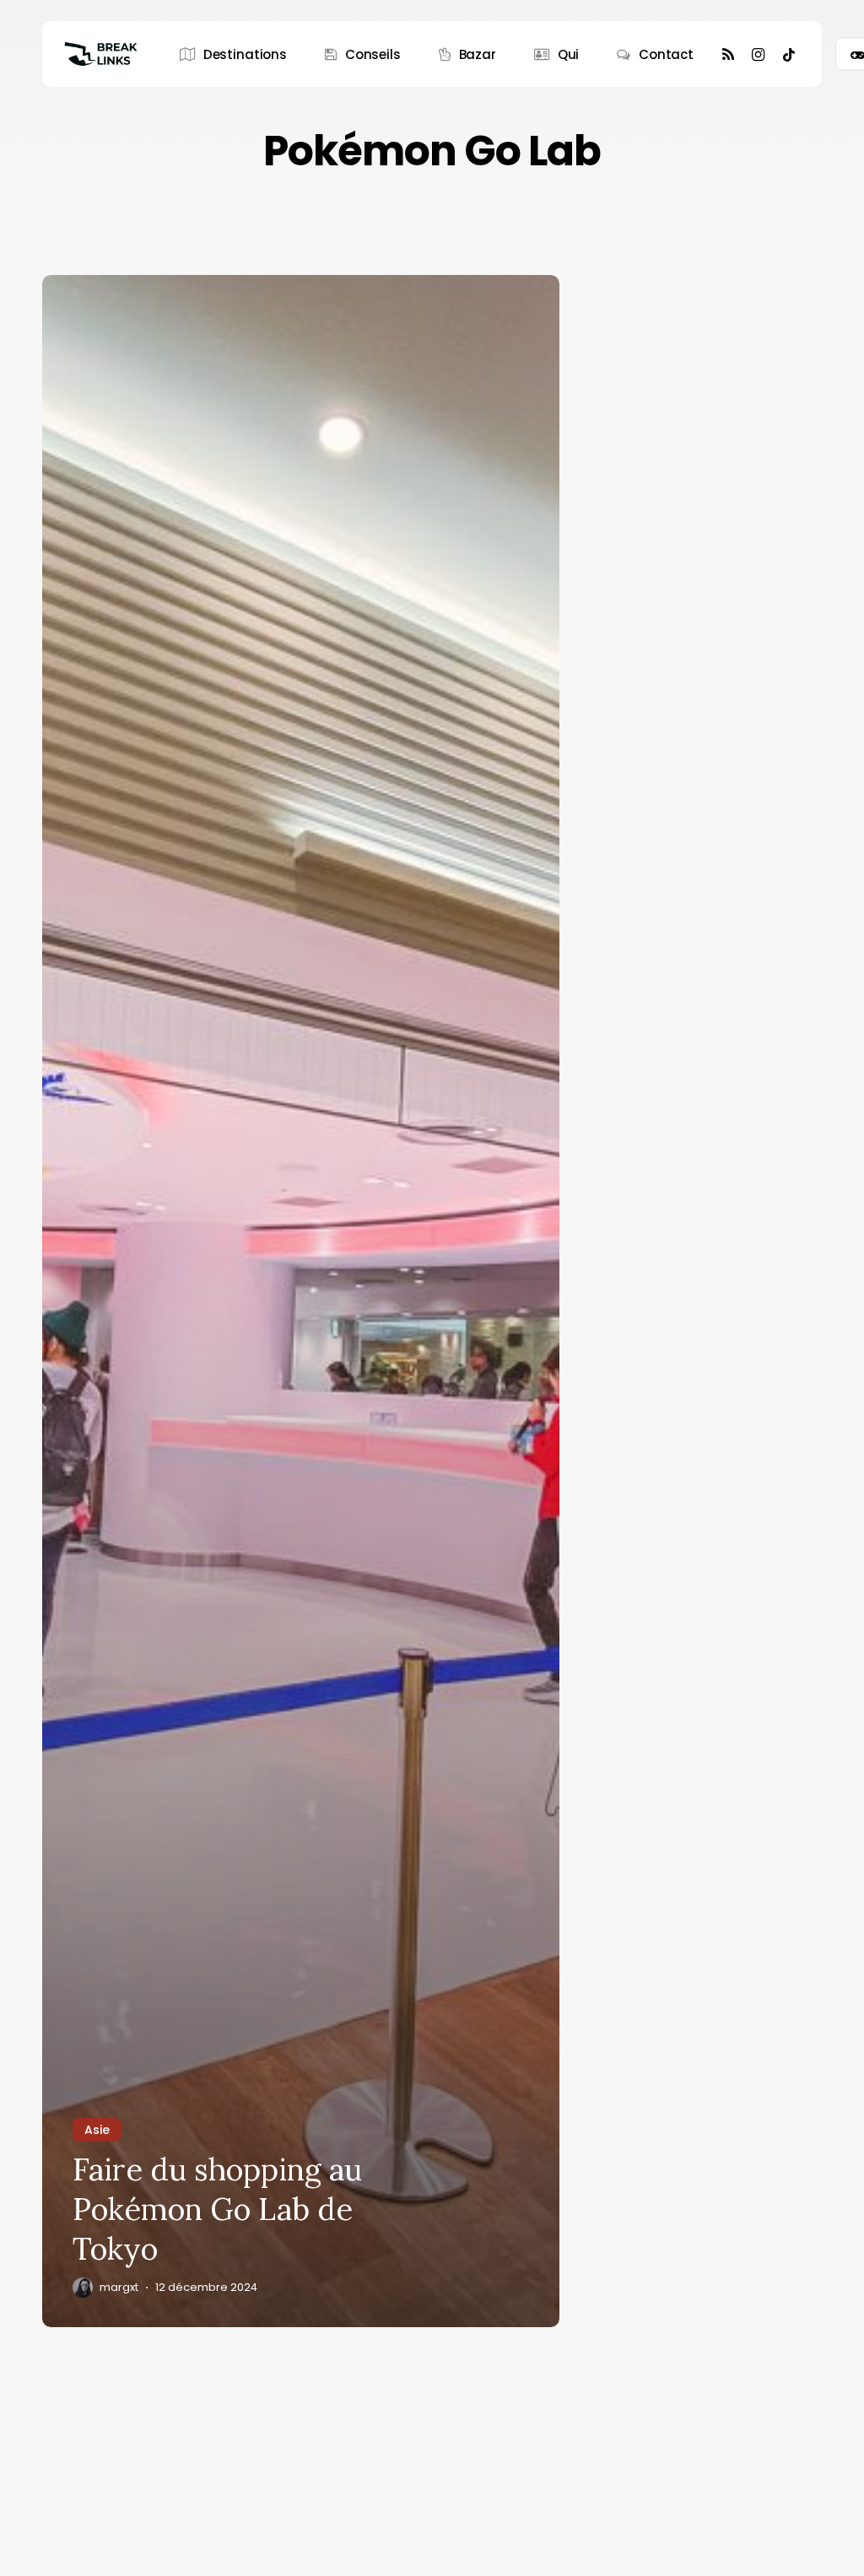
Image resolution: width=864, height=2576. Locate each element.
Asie (97, 2130)
